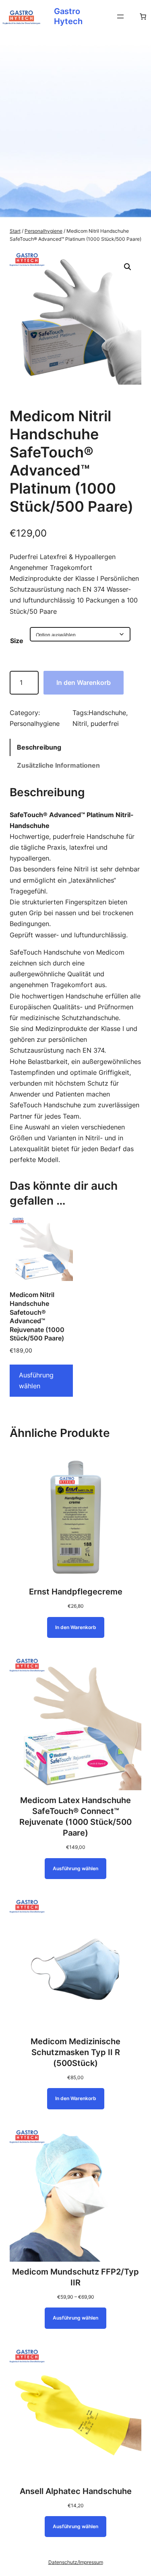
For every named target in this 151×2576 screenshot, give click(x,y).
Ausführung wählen (36, 1380)
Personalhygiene (43, 231)
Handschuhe (107, 713)
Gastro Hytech (68, 16)
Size (17, 641)
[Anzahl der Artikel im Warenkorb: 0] (143, 16)
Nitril (80, 723)
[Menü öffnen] (120, 16)
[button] (128, 267)
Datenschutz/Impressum (76, 2562)
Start (15, 231)
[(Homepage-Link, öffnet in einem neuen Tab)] (22, 16)
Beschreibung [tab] (39, 747)
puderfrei (105, 723)
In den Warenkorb (84, 682)
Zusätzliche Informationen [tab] (58, 765)
